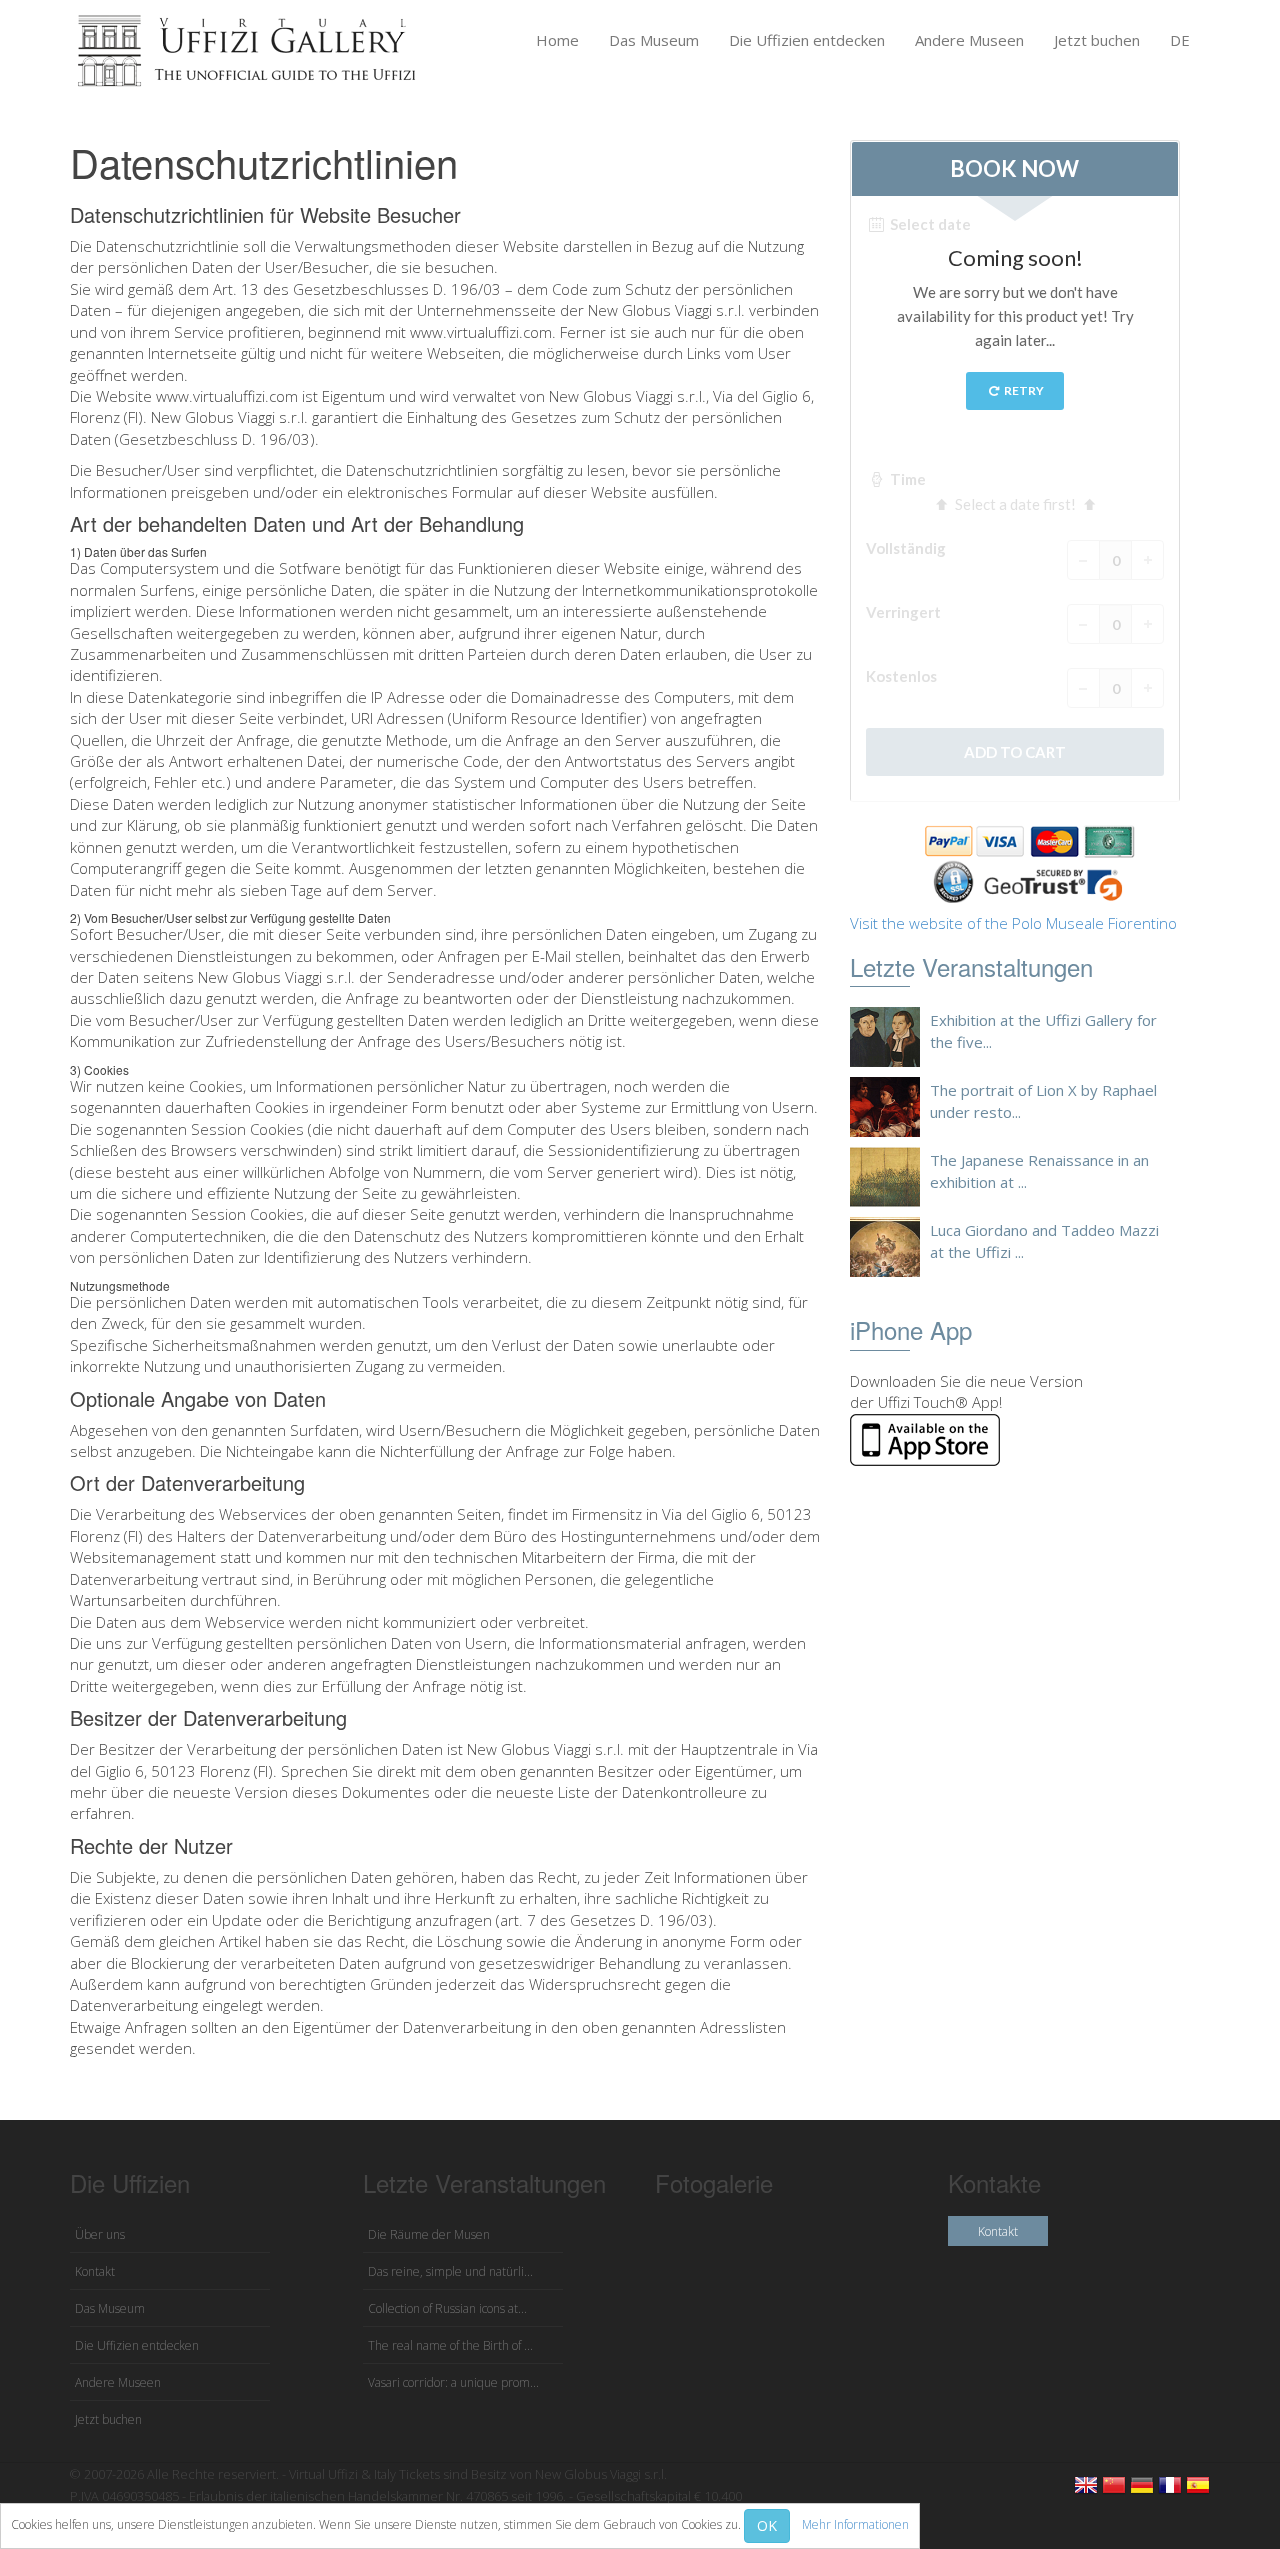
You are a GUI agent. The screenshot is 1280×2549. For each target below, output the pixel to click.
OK (767, 2525)
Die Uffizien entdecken (807, 40)
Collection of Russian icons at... (447, 2308)
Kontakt (95, 2271)
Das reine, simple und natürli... (450, 2271)
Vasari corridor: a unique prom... (453, 2382)
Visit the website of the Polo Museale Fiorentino (1013, 923)
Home (557, 40)
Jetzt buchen (1097, 40)
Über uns (100, 2234)
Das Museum (654, 40)
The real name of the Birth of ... (450, 2345)
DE (1180, 40)
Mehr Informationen (855, 2524)
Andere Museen (969, 40)
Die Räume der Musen (429, 2234)
